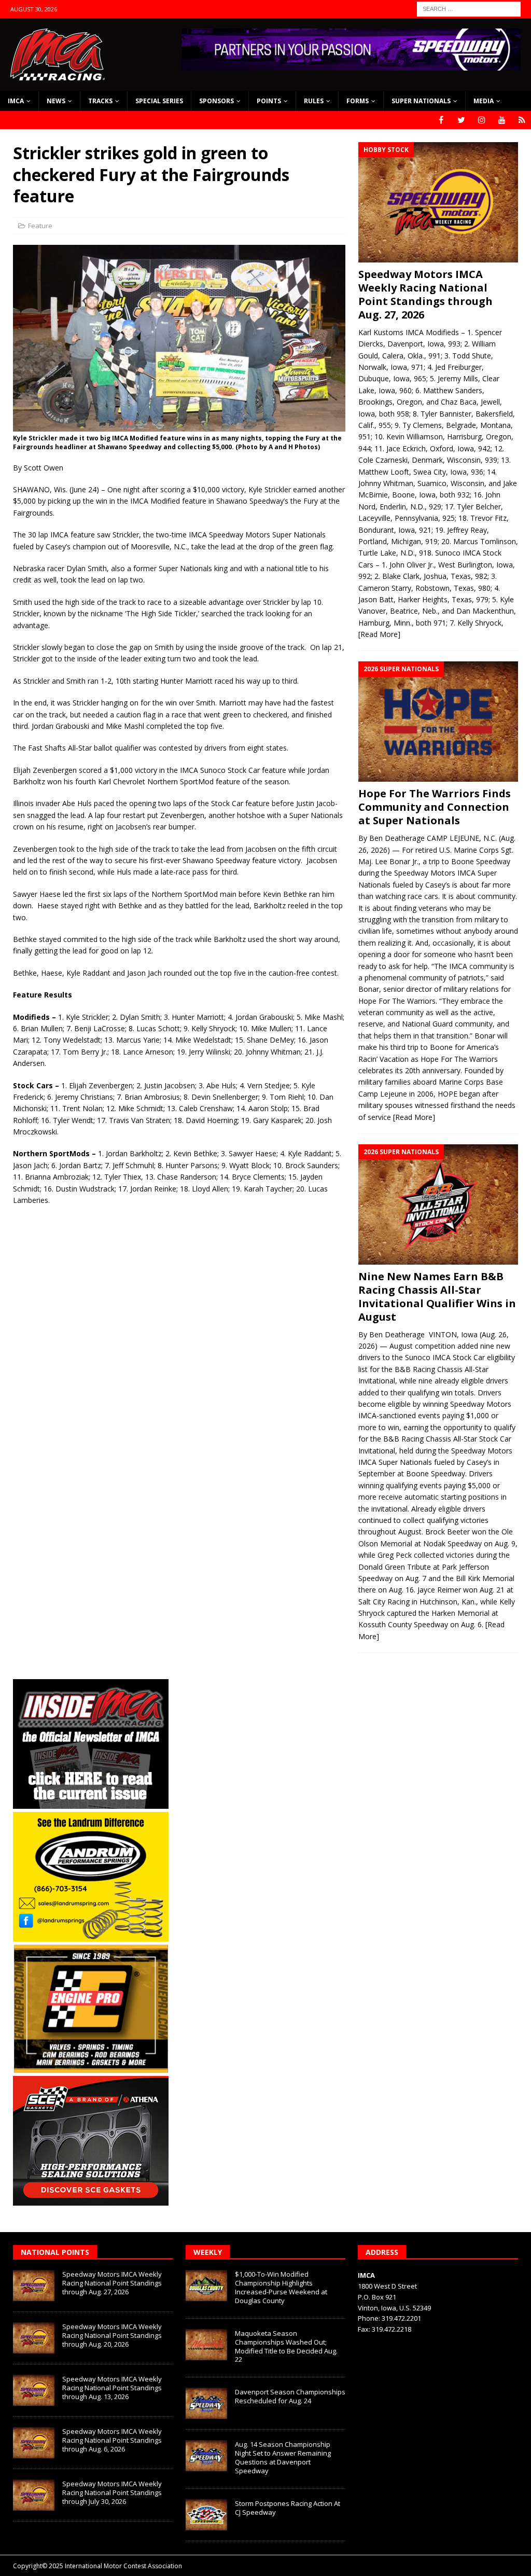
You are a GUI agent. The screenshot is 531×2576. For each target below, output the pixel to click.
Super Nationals (421, 101)
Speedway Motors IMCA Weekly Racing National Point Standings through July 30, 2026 (112, 2492)
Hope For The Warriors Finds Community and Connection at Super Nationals (435, 807)
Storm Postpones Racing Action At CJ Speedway (288, 2508)
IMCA (16, 101)
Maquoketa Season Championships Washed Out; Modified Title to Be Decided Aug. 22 (286, 2346)
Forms (358, 101)
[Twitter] (461, 120)
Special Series (159, 101)
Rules (314, 101)
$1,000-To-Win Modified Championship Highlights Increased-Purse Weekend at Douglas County (281, 2287)
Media (484, 101)
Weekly (208, 2252)
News (56, 101)
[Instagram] (481, 120)
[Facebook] (441, 120)
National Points (55, 2252)
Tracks (100, 101)
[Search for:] (469, 8)
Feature (40, 226)
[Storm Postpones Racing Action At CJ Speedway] (206, 2515)
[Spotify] (522, 120)
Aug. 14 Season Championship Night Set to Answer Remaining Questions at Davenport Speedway (283, 2457)
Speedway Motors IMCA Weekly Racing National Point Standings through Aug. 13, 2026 (112, 2388)
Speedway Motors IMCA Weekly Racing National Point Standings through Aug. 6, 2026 (112, 2440)
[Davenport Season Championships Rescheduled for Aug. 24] (206, 2403)
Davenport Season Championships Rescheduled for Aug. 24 (290, 2396)
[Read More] (379, 634)
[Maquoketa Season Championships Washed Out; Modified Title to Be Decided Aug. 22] (206, 2345)
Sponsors (216, 101)
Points (269, 101)
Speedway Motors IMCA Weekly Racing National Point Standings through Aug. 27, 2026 (425, 294)
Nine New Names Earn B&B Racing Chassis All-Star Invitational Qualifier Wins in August (437, 1297)
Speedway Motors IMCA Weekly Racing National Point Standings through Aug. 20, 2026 (112, 2335)
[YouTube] (502, 120)
